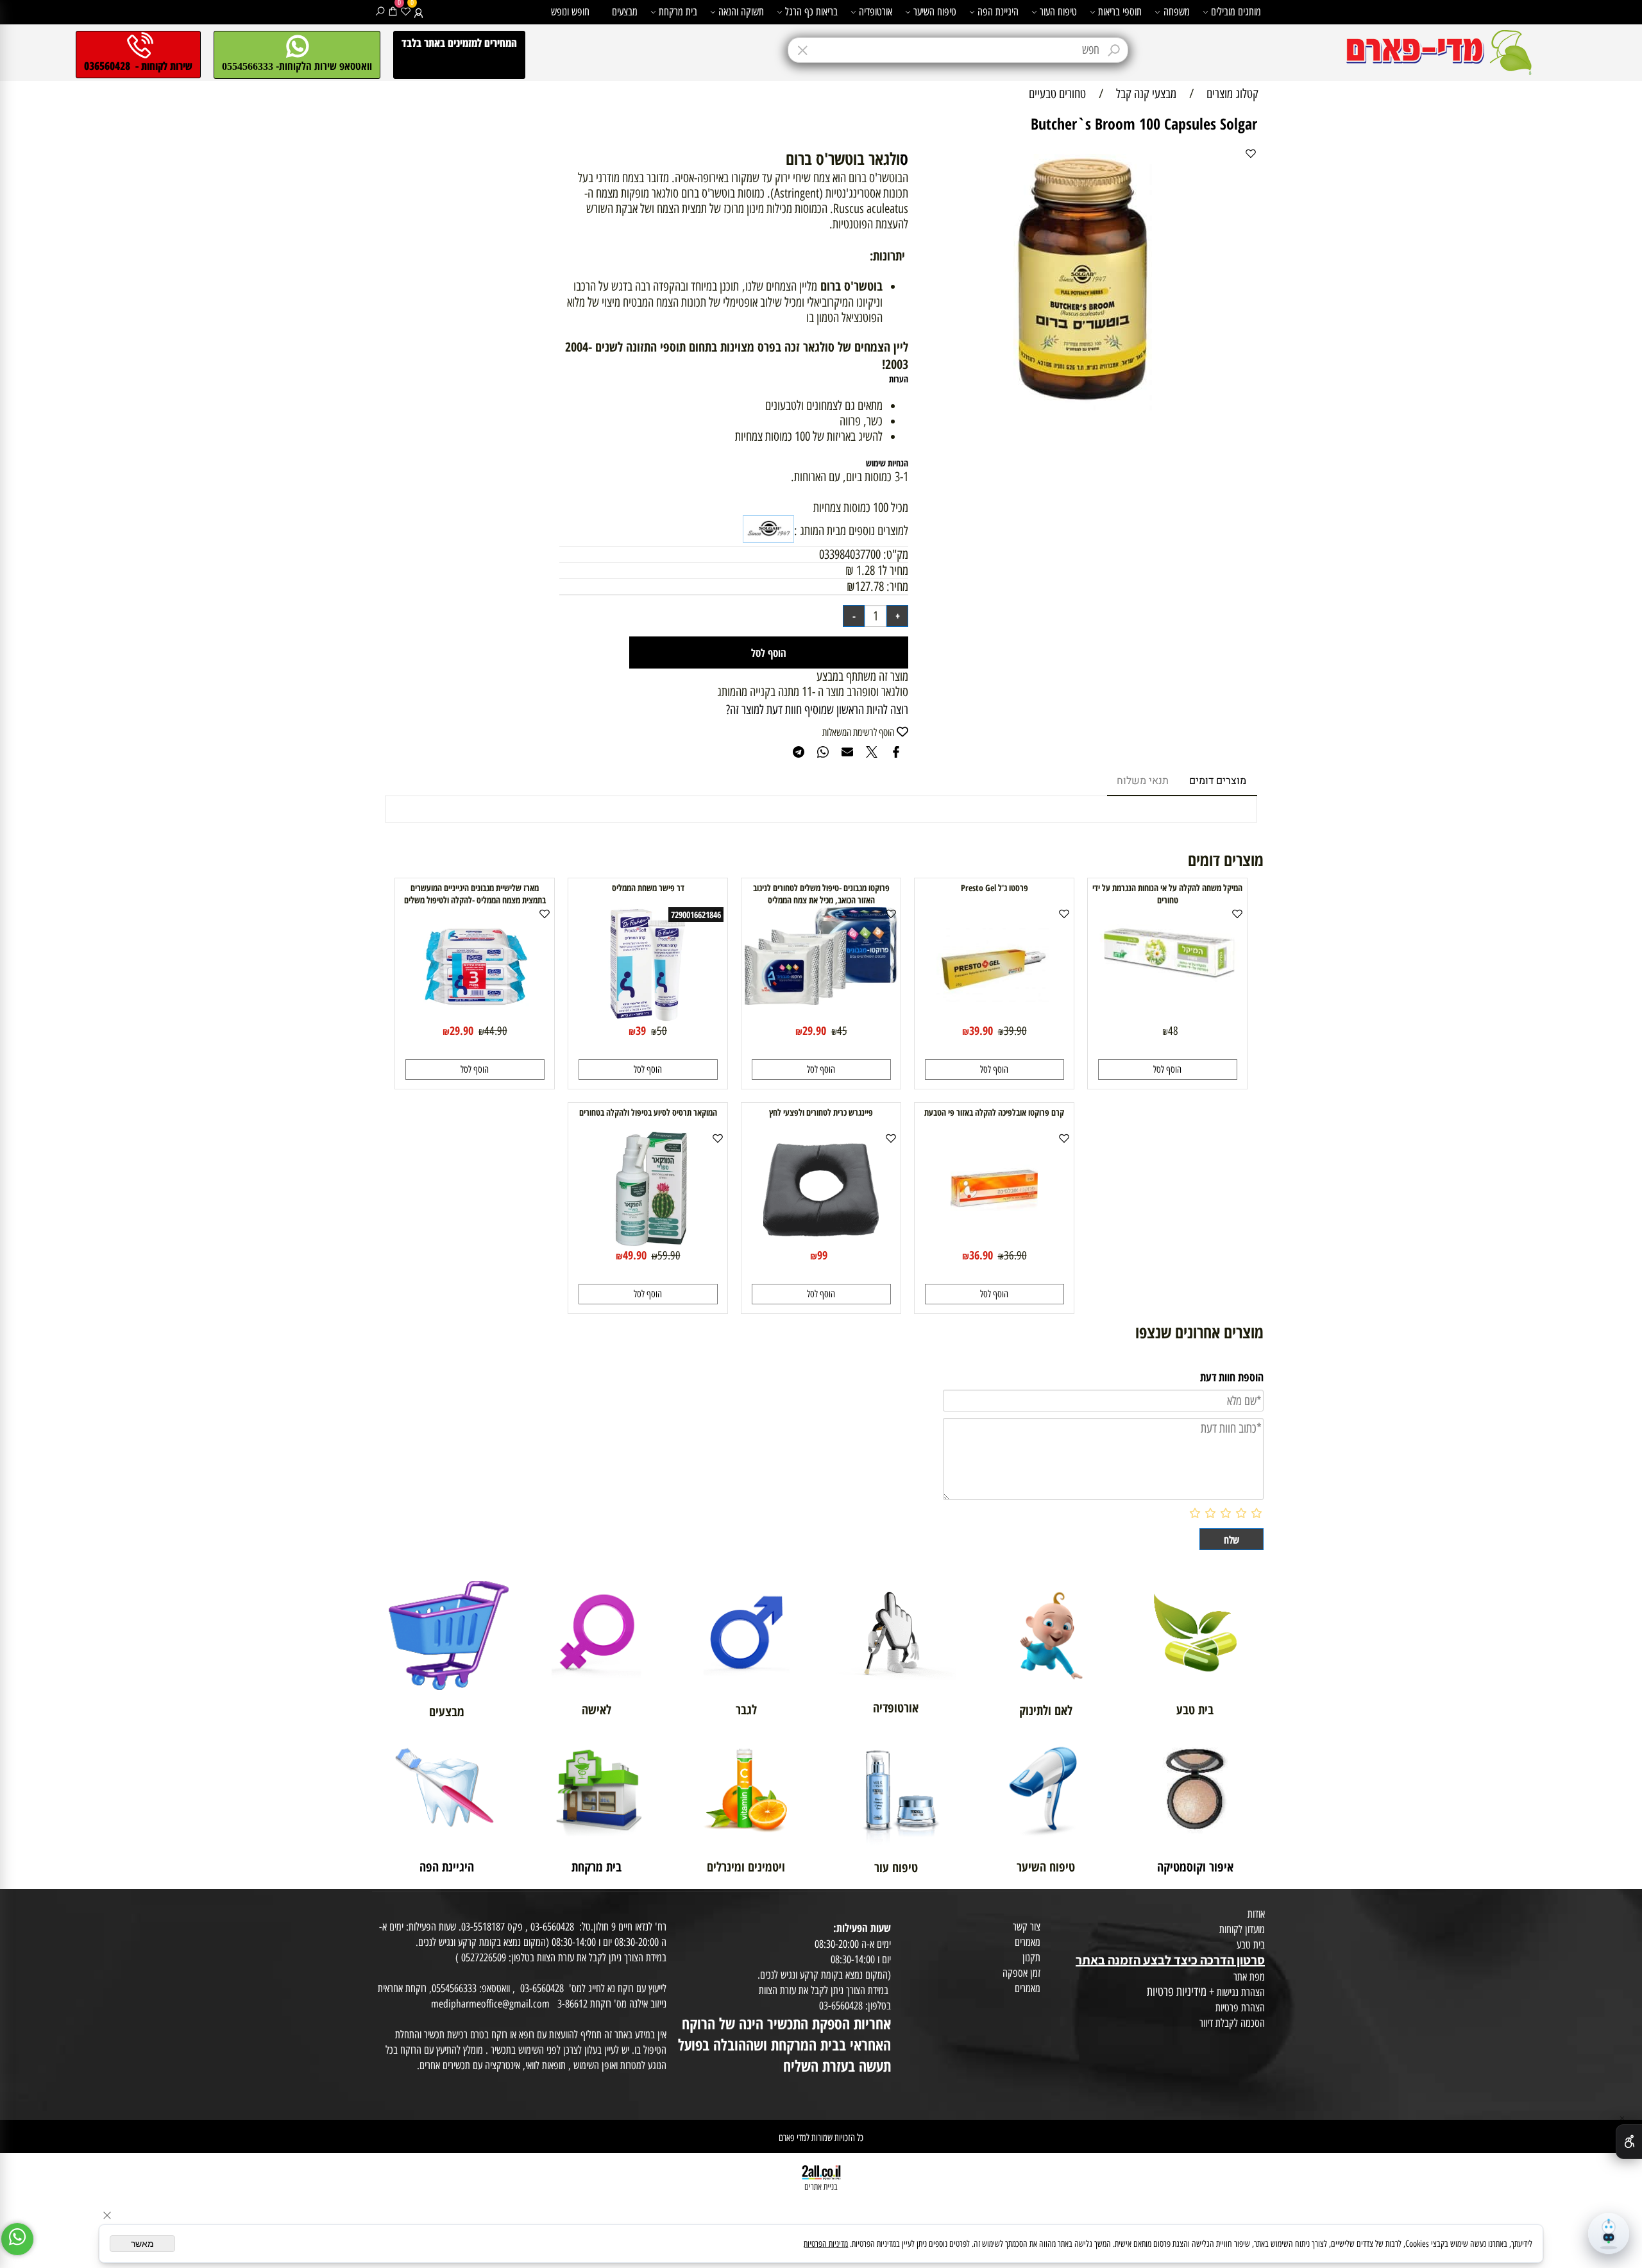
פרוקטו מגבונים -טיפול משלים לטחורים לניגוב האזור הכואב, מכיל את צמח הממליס (821, 894)
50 (662, 1031)
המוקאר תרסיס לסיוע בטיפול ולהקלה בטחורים (648, 1112)
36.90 (1015, 1256)
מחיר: (896, 586)
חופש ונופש (570, 12)
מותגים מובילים (1236, 12)
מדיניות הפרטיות (826, 2244)
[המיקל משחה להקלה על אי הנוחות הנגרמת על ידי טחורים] (1167, 987)
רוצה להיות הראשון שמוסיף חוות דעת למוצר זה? (817, 710)
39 (641, 1030)
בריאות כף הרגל (811, 12)
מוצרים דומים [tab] (1218, 781)
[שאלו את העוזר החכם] (1609, 2233)
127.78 (869, 586)
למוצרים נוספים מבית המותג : (851, 531)
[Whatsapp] (17, 2239)
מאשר (142, 2244)
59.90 (669, 1256)
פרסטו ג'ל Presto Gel (995, 888)
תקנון (1031, 1957)
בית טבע (1251, 1945)
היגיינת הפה (998, 12)
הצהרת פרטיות (1240, 2008)
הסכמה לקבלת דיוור (1232, 2023)
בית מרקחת (678, 12)
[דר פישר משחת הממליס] (648, 1018)
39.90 (1015, 1031)
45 (842, 1031)
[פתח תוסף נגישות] (1629, 2142)
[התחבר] (419, 12)
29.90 (814, 1030)
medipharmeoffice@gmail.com (490, 2004)
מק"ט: (896, 554)
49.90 (635, 1255)
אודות (1256, 1914)
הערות (899, 379)
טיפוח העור (1058, 12)
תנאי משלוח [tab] (1143, 781)
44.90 (496, 1031)
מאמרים (1028, 1942)
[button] (1168, 1070)
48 (1173, 1031)
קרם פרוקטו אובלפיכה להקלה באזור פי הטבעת (994, 1112)
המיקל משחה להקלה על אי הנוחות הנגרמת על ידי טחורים (1167, 894)
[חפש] (380, 12)
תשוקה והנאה (741, 12)
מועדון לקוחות (1242, 1929)
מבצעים (625, 12)
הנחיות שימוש (887, 463)
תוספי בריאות (1120, 12)
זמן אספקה (1021, 1973)
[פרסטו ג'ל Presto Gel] (994, 1018)
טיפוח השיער (935, 12)
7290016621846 (696, 915)
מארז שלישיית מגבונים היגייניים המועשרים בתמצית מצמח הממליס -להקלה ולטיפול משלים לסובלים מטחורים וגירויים (475, 900)
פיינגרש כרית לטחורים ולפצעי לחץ (821, 1112)
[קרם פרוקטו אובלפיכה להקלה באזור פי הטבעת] (994, 1243)
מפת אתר (1249, 1977)
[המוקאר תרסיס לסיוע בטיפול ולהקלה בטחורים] (648, 1243)
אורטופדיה (876, 12)
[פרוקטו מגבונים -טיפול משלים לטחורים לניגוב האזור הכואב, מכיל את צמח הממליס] (821, 1000)
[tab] (734, 158)
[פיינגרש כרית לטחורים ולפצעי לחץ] (821, 1243)
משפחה (1177, 12)
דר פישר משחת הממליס (648, 888)
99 (822, 1255)
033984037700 (850, 554)
